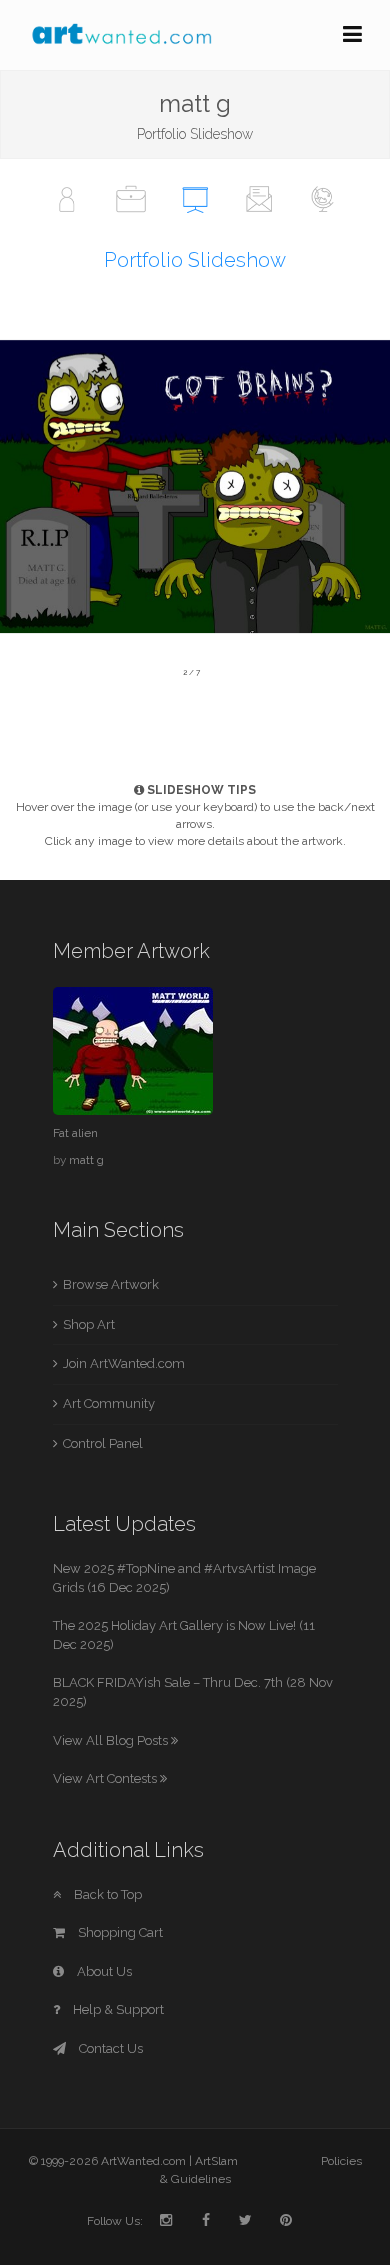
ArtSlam (216, 2161)
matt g (86, 1160)
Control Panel (103, 1443)
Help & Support (117, 2009)
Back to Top (106, 1894)
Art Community (109, 1403)
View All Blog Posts (112, 1740)
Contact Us (109, 2048)
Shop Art (89, 1324)
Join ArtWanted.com (124, 1363)
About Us (103, 1971)
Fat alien (75, 1133)
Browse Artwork (111, 1284)
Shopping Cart (119, 1932)
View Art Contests (106, 1778)
